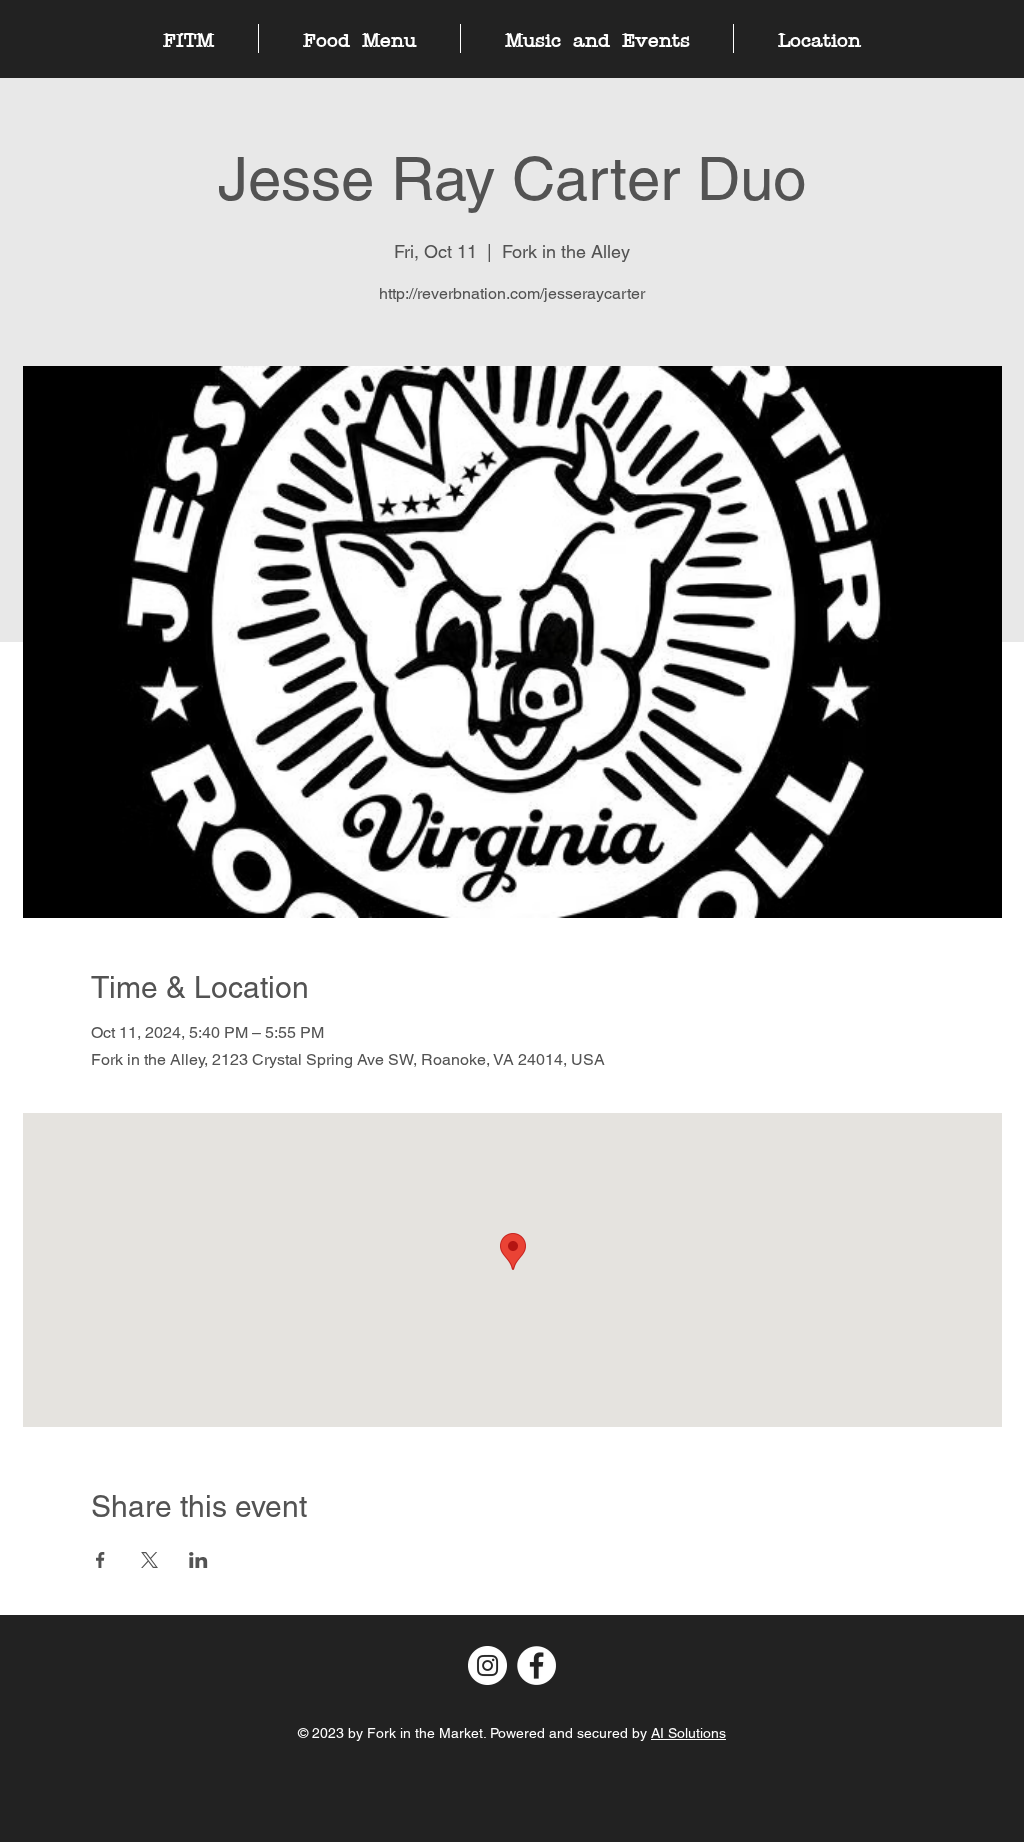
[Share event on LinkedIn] (198, 1560)
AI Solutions (688, 1733)
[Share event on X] (149, 1560)
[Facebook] (536, 1665)
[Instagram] (487, 1665)
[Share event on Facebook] (100, 1560)
